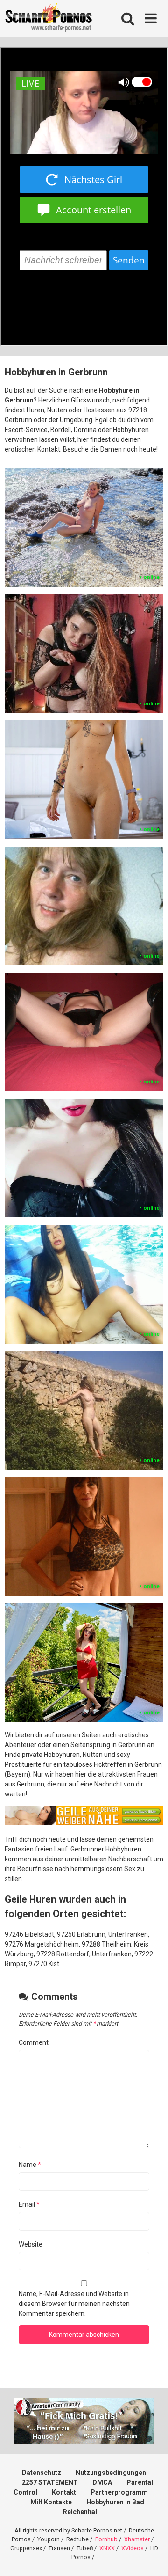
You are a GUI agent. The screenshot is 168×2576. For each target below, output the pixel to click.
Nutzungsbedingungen (111, 2473)
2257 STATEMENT (50, 2482)
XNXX (107, 2548)
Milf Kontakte (51, 2502)
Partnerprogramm (119, 2492)
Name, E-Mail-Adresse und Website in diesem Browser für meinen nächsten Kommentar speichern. (74, 2304)
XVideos (133, 2548)
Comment (34, 2042)
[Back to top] (151, 2557)
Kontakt (64, 2492)
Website (31, 2244)
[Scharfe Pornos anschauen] (49, 19)
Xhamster (137, 2539)
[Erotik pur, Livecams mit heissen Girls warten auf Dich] (84, 1823)
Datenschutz (42, 2473)
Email (29, 2204)
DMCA (102, 2482)
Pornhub (106, 2539)
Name (30, 2165)
